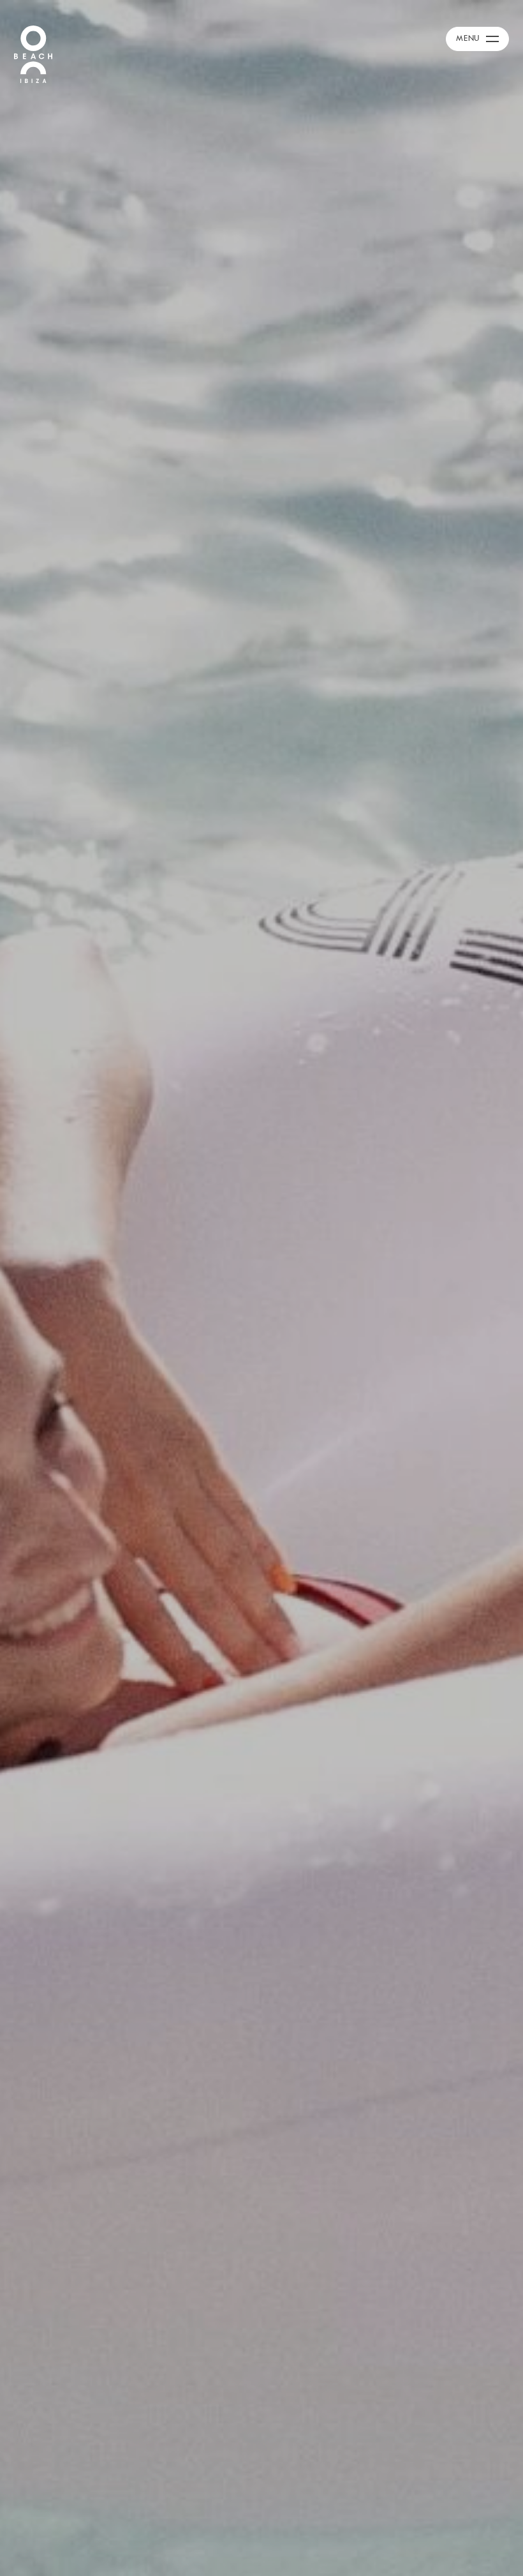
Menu (468, 38)
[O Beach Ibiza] (33, 53)
